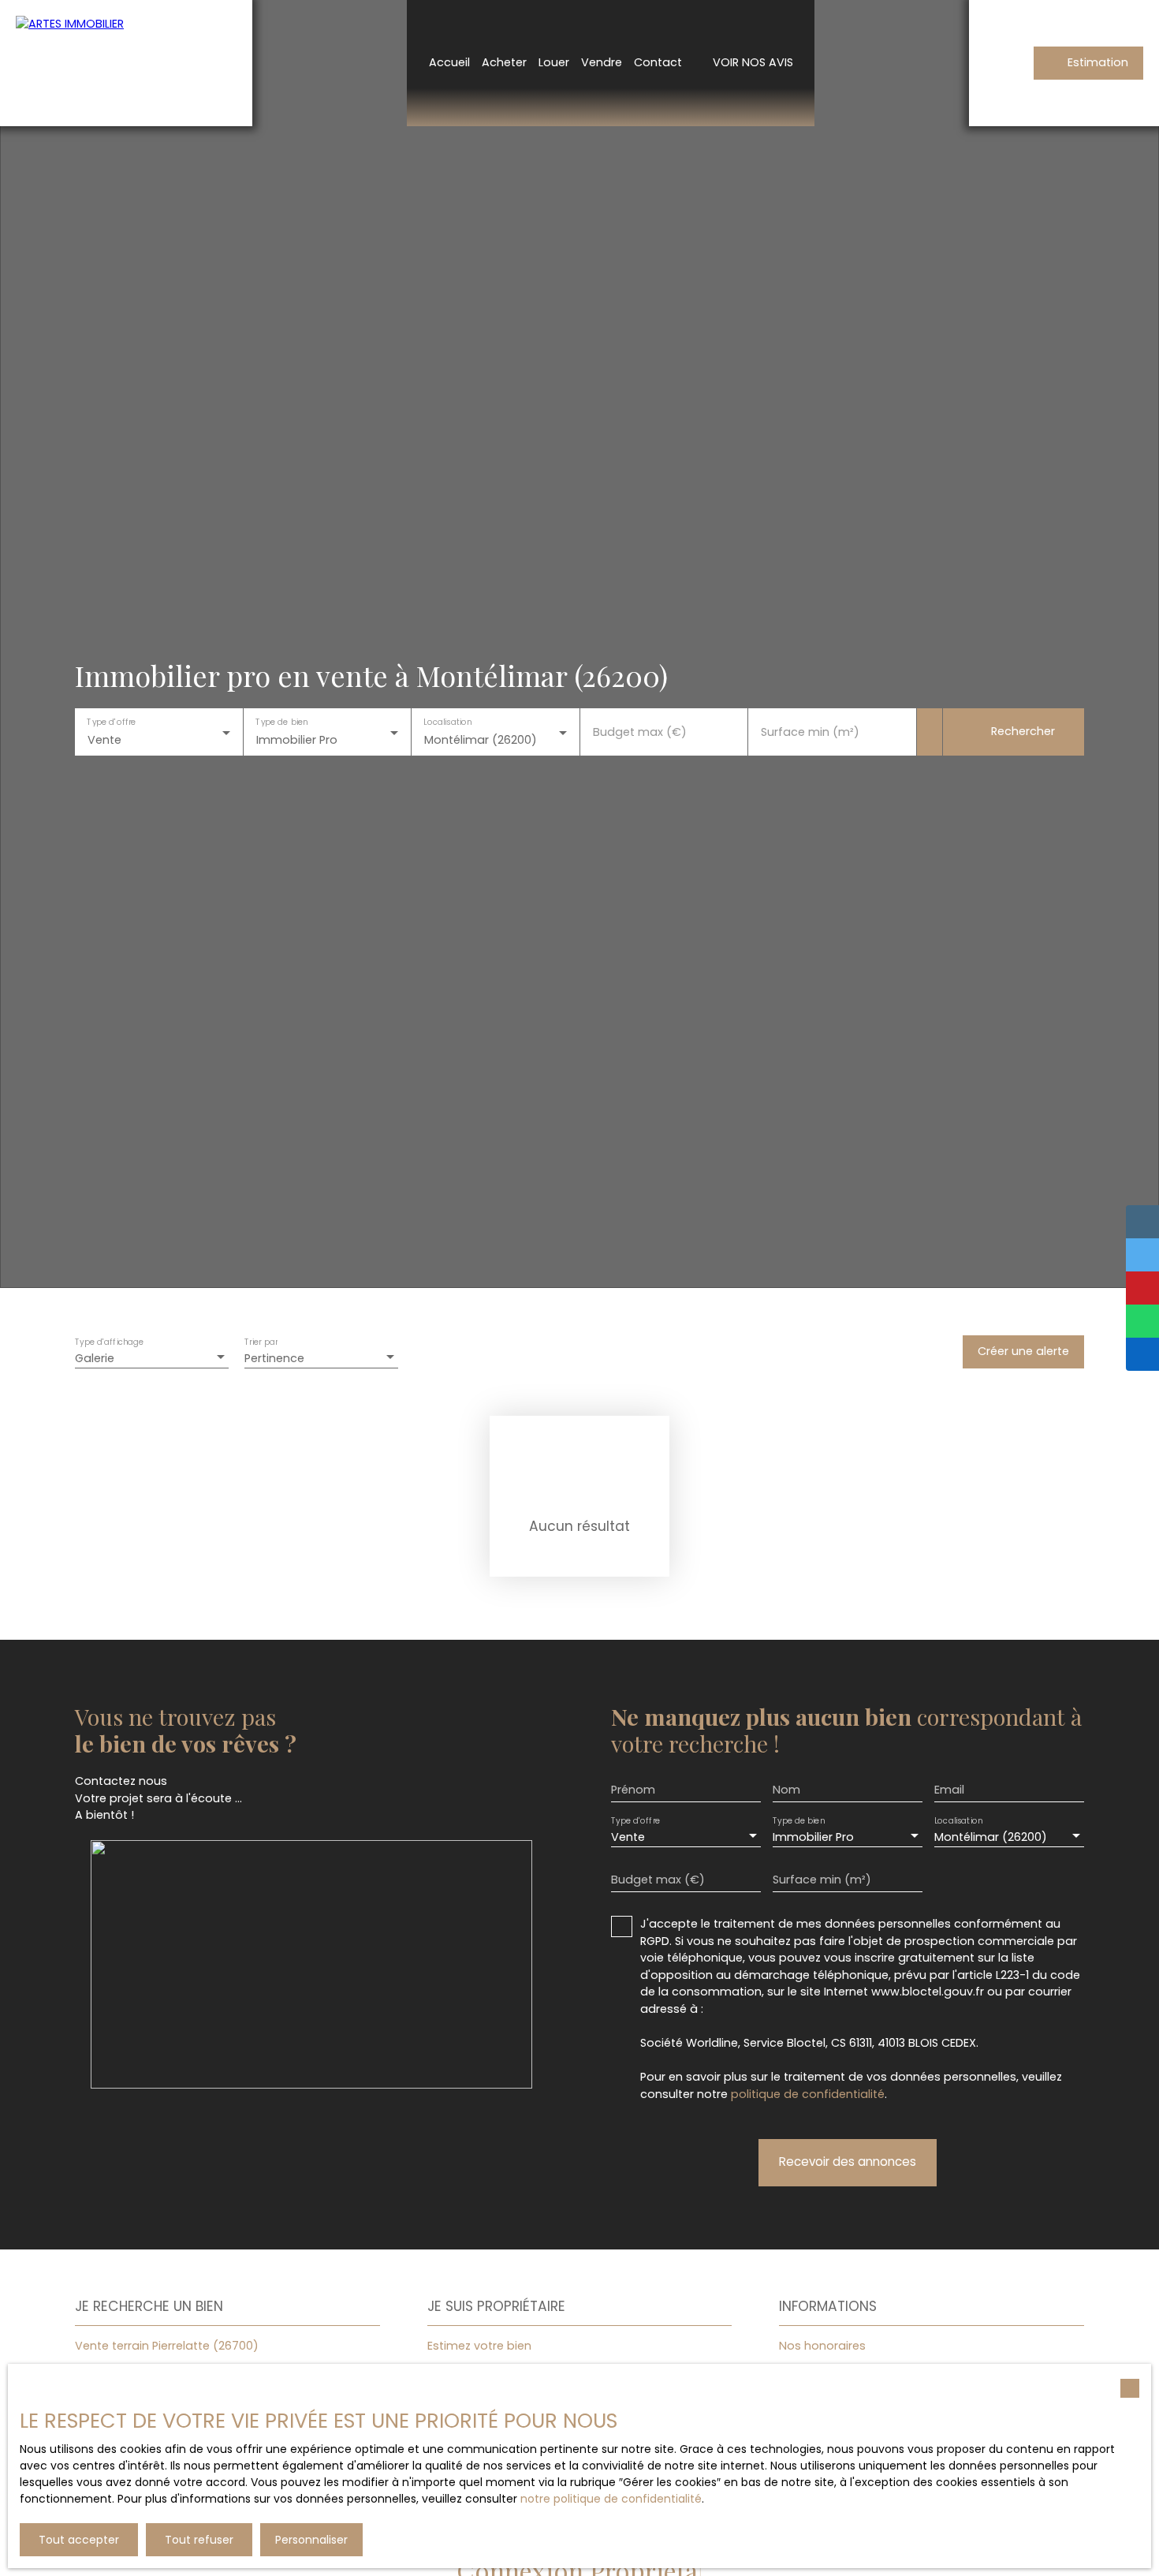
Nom (786, 1790)
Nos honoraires (822, 2346)
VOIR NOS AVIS (753, 62)
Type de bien (281, 722)
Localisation (447, 722)
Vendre (602, 62)
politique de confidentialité (808, 2094)
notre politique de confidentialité (611, 2499)
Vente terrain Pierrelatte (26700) (167, 2346)
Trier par (261, 1343)
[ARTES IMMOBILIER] (126, 63)
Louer (554, 62)
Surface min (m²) (810, 732)
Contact (658, 62)
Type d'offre (111, 722)
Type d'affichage (110, 1343)
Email (949, 1790)
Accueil (449, 62)
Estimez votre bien (479, 2346)
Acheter (504, 62)
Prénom (633, 1790)
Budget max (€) (640, 732)
